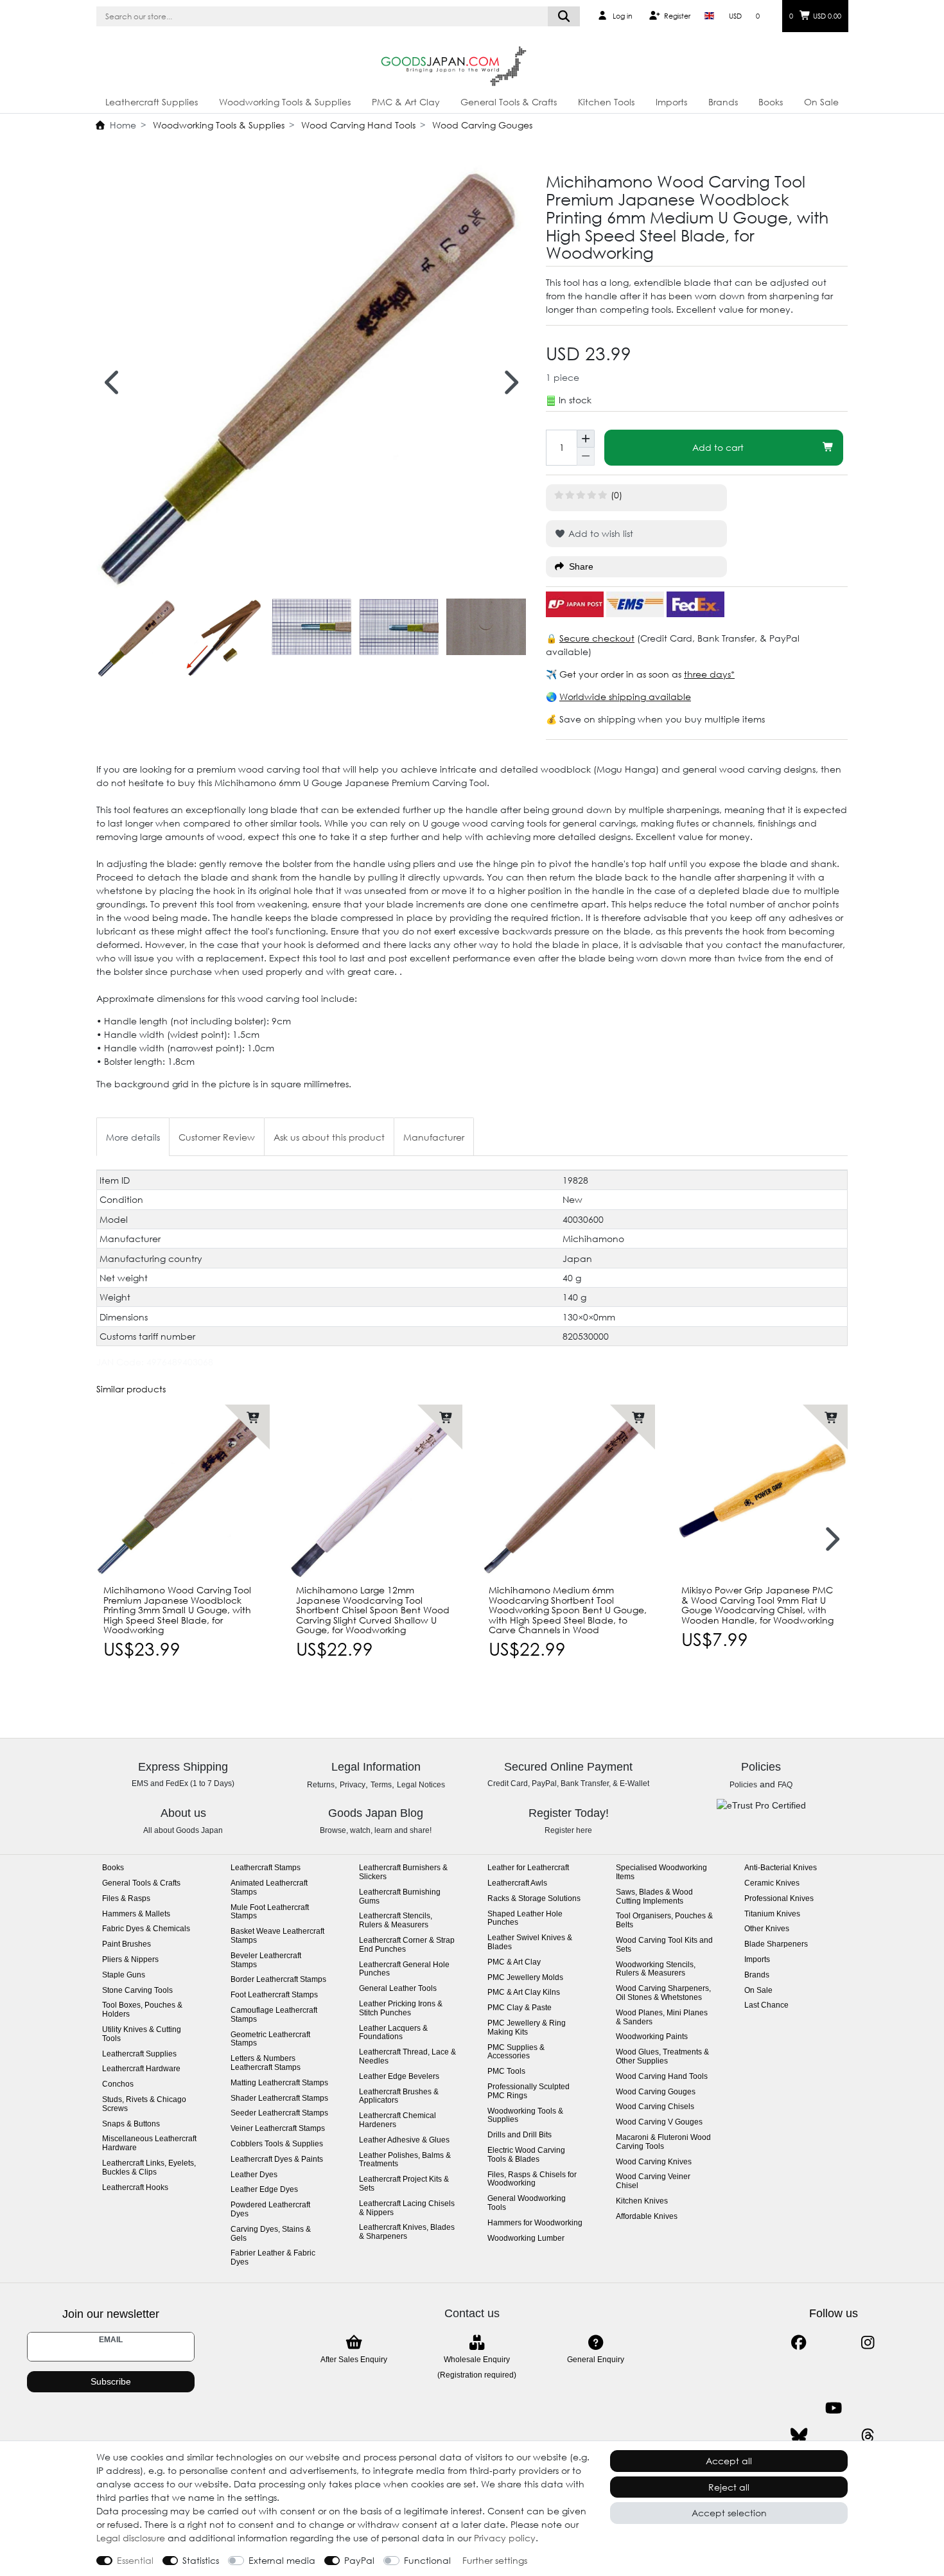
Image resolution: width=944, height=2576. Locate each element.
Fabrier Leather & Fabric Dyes (273, 2258)
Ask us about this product (329, 1137)
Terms (381, 1785)
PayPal (359, 2560)
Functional (427, 2560)
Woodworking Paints (652, 2037)
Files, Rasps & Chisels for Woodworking (532, 2179)
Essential (135, 2560)
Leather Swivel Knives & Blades (530, 1942)
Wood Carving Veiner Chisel (653, 2181)
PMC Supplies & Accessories (516, 2052)
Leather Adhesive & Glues (404, 2140)
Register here (568, 1830)
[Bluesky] (799, 2436)
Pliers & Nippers (130, 1960)
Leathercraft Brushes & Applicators (399, 2097)
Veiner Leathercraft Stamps (278, 2129)
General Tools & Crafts (509, 102)
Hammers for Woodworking (535, 2223)
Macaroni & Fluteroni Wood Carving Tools (663, 2142)
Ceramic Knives (772, 1883)
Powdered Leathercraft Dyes (270, 2210)
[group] (183, 1491)
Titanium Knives (772, 1914)
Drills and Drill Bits (520, 2135)
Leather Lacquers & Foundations (393, 2033)
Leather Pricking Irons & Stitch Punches (401, 2009)
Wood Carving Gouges (481, 125)
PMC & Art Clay (406, 102)
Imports (671, 102)
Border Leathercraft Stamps (278, 1980)
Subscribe (111, 2381)
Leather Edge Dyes (264, 2190)
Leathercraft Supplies (152, 102)
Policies (743, 1785)
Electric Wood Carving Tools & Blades (526, 2155)
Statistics (201, 2560)
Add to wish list (599, 533)
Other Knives (767, 1929)
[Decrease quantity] (586, 457)
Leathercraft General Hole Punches (404, 1969)
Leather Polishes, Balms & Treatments (405, 2160)
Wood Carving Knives (654, 2162)
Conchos (118, 2084)
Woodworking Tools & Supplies (285, 102)
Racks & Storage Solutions (534, 1899)
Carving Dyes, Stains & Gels (271, 2234)
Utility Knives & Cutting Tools (142, 2034)
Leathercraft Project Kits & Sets (404, 2184)
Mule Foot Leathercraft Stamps (270, 1912)
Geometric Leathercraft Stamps (270, 2039)
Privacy (353, 1785)
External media (282, 2560)
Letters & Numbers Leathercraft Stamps (266, 2063)
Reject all (729, 2487)
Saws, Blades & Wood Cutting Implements (654, 1897)
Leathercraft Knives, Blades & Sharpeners (407, 2232)
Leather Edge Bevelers (399, 2077)
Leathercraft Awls (517, 1883)
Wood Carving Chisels (655, 2107)
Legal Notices (421, 1785)
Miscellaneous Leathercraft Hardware (149, 2143)
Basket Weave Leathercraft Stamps (277, 1936)
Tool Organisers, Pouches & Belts (664, 1921)
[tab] (133, 1136)
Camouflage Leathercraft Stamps (274, 2015)
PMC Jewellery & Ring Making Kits (527, 2028)
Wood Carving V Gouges (659, 2122)
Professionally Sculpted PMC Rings (529, 2091)
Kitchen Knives (642, 2201)
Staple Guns (124, 1975)
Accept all (729, 2461)
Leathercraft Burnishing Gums (400, 1897)
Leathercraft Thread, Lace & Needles (407, 2057)
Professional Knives (779, 1899)
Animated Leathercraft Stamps (269, 1888)
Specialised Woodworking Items (661, 1872)
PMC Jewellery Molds (525, 1978)
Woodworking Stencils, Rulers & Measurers (656, 1969)
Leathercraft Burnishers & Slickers (403, 1872)
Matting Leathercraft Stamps (279, 2083)
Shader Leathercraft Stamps (279, 2098)
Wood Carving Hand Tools (357, 125)
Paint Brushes (127, 1944)
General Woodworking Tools (527, 2203)
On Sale (821, 102)
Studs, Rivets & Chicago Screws (144, 2104)
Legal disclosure (131, 2538)
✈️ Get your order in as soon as (615, 674)
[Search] (564, 16)
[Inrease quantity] (586, 439)
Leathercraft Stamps (266, 1868)
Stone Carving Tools (137, 1991)
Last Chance (766, 2005)
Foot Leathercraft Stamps (274, 1995)
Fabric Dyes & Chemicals (146, 1929)
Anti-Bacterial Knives (781, 1868)
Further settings (495, 2560)
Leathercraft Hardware (141, 2069)
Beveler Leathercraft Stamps (266, 1960)
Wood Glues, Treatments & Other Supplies (662, 2057)
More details (133, 1137)
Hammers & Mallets (136, 1914)
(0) (616, 495)
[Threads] (868, 2436)
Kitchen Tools (606, 102)
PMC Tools (506, 2072)
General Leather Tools (398, 1989)
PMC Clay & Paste (520, 2008)
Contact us (472, 2313)
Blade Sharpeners (776, 1944)
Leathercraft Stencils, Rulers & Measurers (396, 1921)
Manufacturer (434, 1137)
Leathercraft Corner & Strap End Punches (407, 1945)
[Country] (709, 16)
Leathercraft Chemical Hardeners (398, 2120)
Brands (723, 102)
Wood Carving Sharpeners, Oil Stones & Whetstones (663, 1993)
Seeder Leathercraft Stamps (279, 2113)
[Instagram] (868, 2343)
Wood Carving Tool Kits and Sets (664, 1945)
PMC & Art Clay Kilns (524, 1993)
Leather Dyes (254, 2175)
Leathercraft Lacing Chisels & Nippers (407, 2208)
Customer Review (217, 1137)
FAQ (785, 1785)
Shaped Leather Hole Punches (525, 1919)
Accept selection (729, 2513)
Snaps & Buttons (131, 2124)
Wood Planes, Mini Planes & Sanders (662, 2018)
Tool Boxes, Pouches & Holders (142, 2010)
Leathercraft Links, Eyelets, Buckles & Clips (149, 2168)
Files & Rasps (126, 1899)
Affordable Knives (647, 2217)
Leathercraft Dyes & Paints (277, 2160)
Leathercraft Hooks (135, 2188)
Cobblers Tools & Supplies (277, 2144)
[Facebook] (799, 2343)
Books (771, 102)
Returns (321, 1785)
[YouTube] (833, 2408)
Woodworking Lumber (526, 2239)
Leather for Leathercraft (528, 1868)
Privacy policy (505, 2538)
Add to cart (718, 447)
